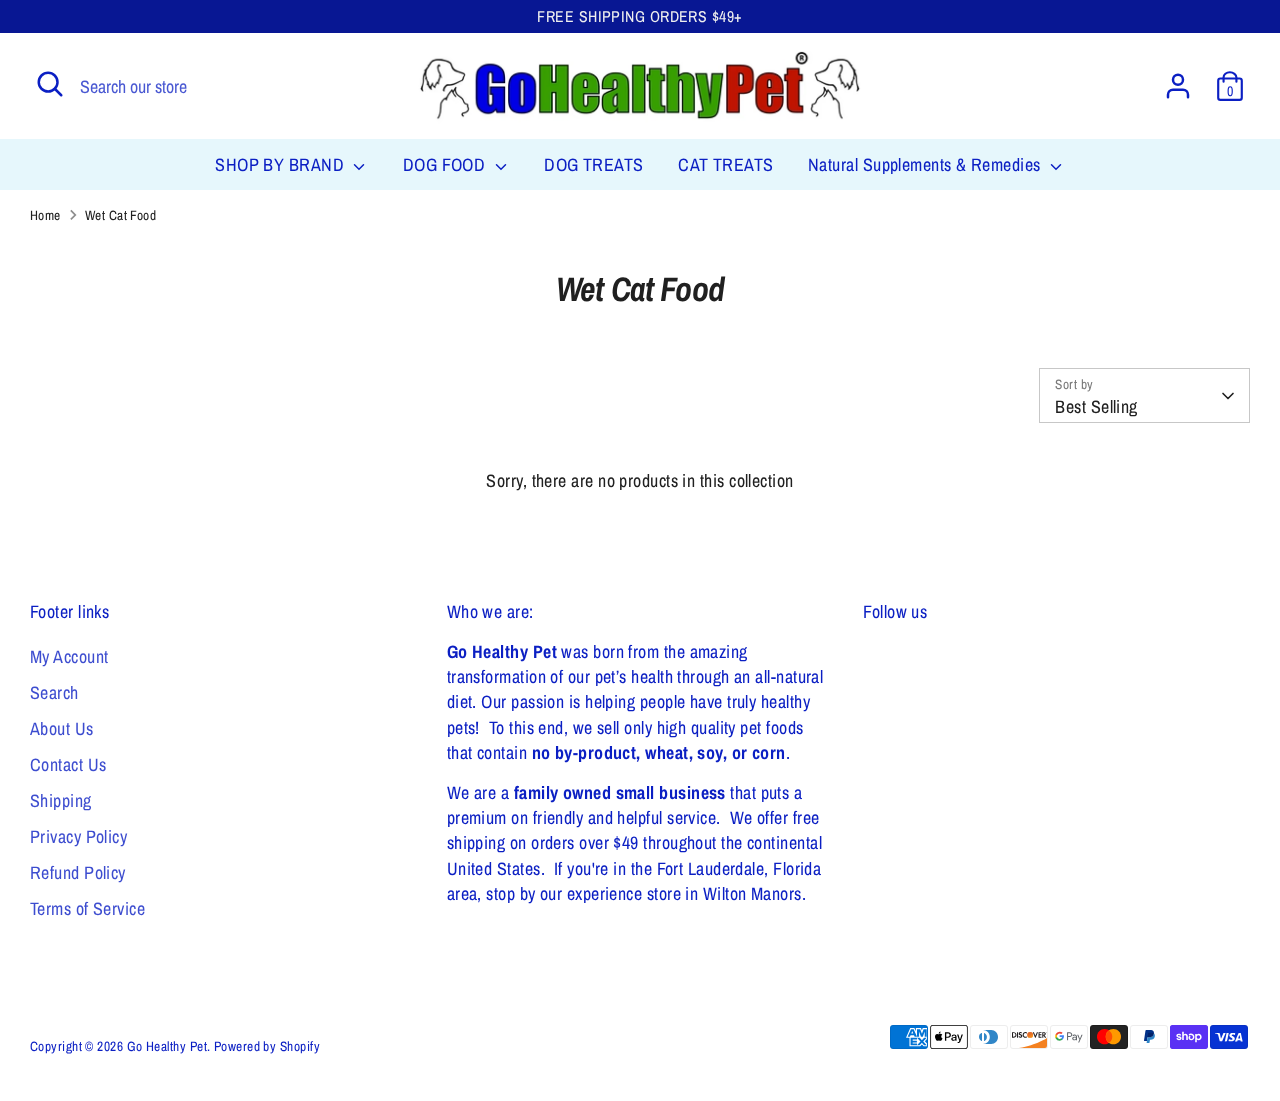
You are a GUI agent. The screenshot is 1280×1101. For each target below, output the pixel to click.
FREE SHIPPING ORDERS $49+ (639, 16)
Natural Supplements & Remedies (926, 164)
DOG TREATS (594, 164)
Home (45, 215)
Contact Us (68, 764)
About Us (62, 728)
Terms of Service (87, 908)
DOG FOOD (446, 164)
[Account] (1178, 86)
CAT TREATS (726, 164)
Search (54, 692)
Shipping (61, 800)
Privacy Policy (78, 836)
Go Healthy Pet (167, 1046)
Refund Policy (78, 872)
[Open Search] (50, 84)
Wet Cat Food (120, 215)
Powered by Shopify (267, 1046)
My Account (69, 656)
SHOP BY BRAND (281, 164)
